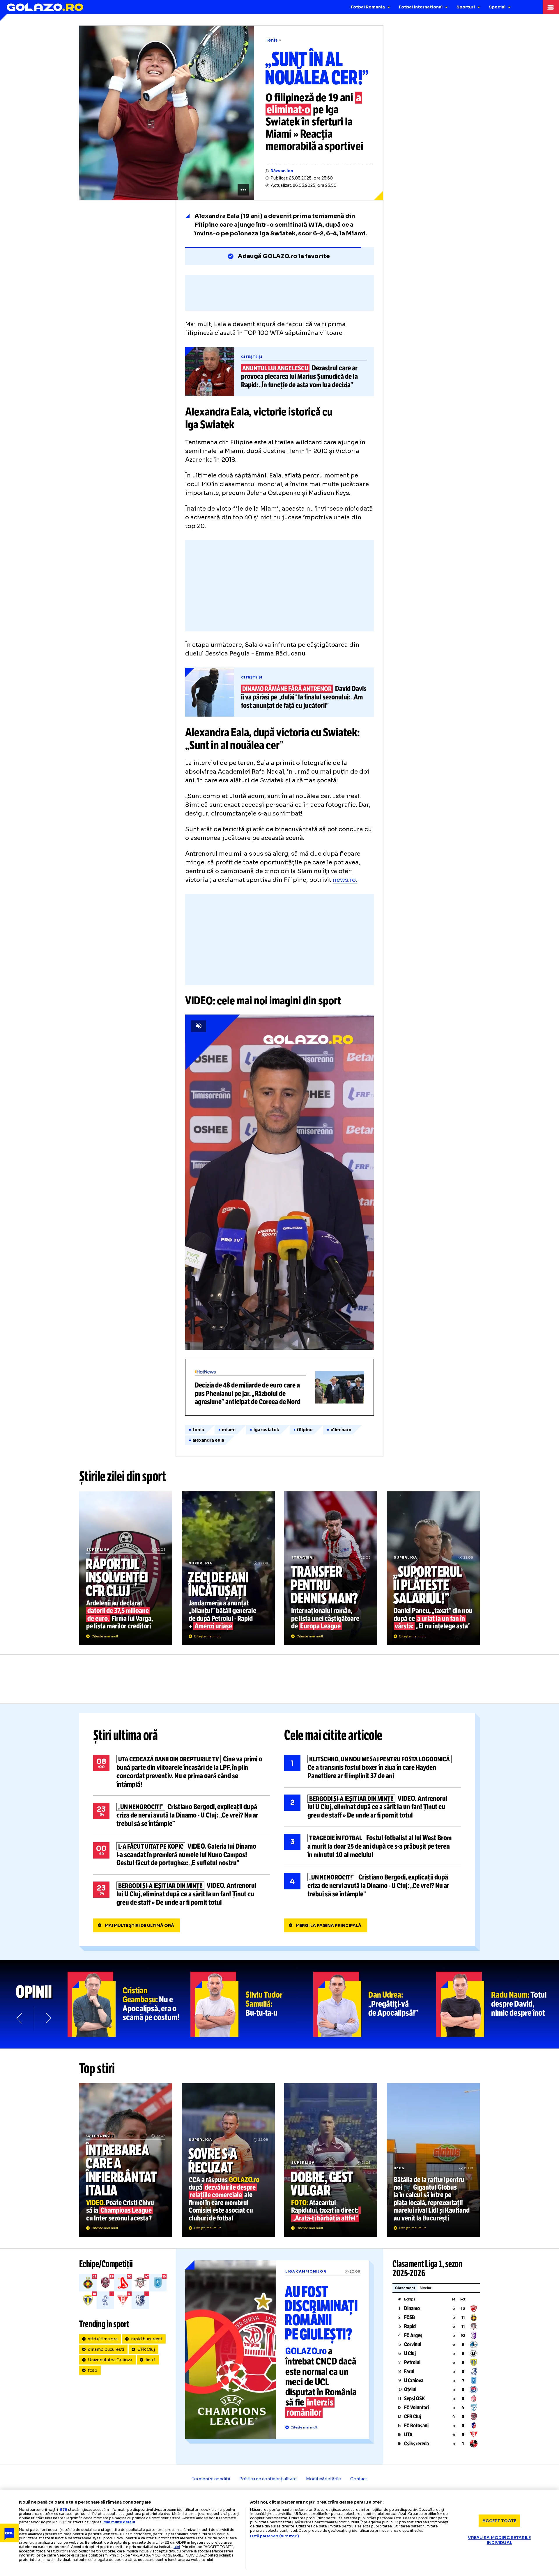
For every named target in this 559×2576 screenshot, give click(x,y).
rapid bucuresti (147, 2339)
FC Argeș (413, 2335)
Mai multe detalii (119, 2522)
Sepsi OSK (414, 2399)
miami (229, 1430)
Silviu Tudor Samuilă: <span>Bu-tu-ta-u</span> (252, 2004)
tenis (198, 1430)
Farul (409, 2371)
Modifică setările (323, 2479)
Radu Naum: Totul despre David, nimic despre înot (498, 2004)
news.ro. (345, 880)
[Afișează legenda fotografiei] (243, 190)
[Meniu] (551, 7)
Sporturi (466, 7)
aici (177, 2547)
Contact (359, 2479)
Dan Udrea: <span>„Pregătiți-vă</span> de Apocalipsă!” (375, 2004)
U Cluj (410, 2353)
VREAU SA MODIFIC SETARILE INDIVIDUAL (499, 2540)
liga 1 (151, 2360)
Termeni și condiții (211, 2479)
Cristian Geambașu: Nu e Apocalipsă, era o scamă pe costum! (129, 2004)
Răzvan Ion (282, 171)
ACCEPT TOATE (499, 2520)
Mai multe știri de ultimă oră (139, 1925)
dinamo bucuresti (106, 2349)
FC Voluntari (416, 2408)
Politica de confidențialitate (268, 2479)
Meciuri (426, 2288)
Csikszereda (416, 2444)
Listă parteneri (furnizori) (275, 2536)
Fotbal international (421, 7)
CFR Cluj (146, 2349)
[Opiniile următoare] (48, 2018)
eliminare (341, 1430)
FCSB (409, 2317)
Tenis (272, 40)
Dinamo (412, 2308)
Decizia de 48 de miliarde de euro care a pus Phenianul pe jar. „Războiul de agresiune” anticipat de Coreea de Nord (279, 1387)
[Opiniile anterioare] (20, 2018)
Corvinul (413, 2344)
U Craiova (414, 2380)
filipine (305, 1430)
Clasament (405, 2288)
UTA (408, 2435)
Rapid (410, 2326)
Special (497, 7)
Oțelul (410, 2390)
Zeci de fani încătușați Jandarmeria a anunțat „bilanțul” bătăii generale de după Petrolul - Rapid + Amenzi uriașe (228, 1568)
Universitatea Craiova (110, 2360)
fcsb (93, 2370)
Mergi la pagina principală (329, 1925)
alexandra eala (208, 1440)
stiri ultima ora (103, 2339)
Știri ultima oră (125, 1735)
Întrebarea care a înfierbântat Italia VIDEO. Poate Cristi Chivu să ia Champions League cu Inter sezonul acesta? (126, 2160)
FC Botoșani (416, 2426)
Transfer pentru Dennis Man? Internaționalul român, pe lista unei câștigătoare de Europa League (331, 1568)
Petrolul (412, 2362)
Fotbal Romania (368, 7)
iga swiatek (266, 1430)
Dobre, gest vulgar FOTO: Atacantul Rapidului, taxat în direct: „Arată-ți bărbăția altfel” (331, 2160)
